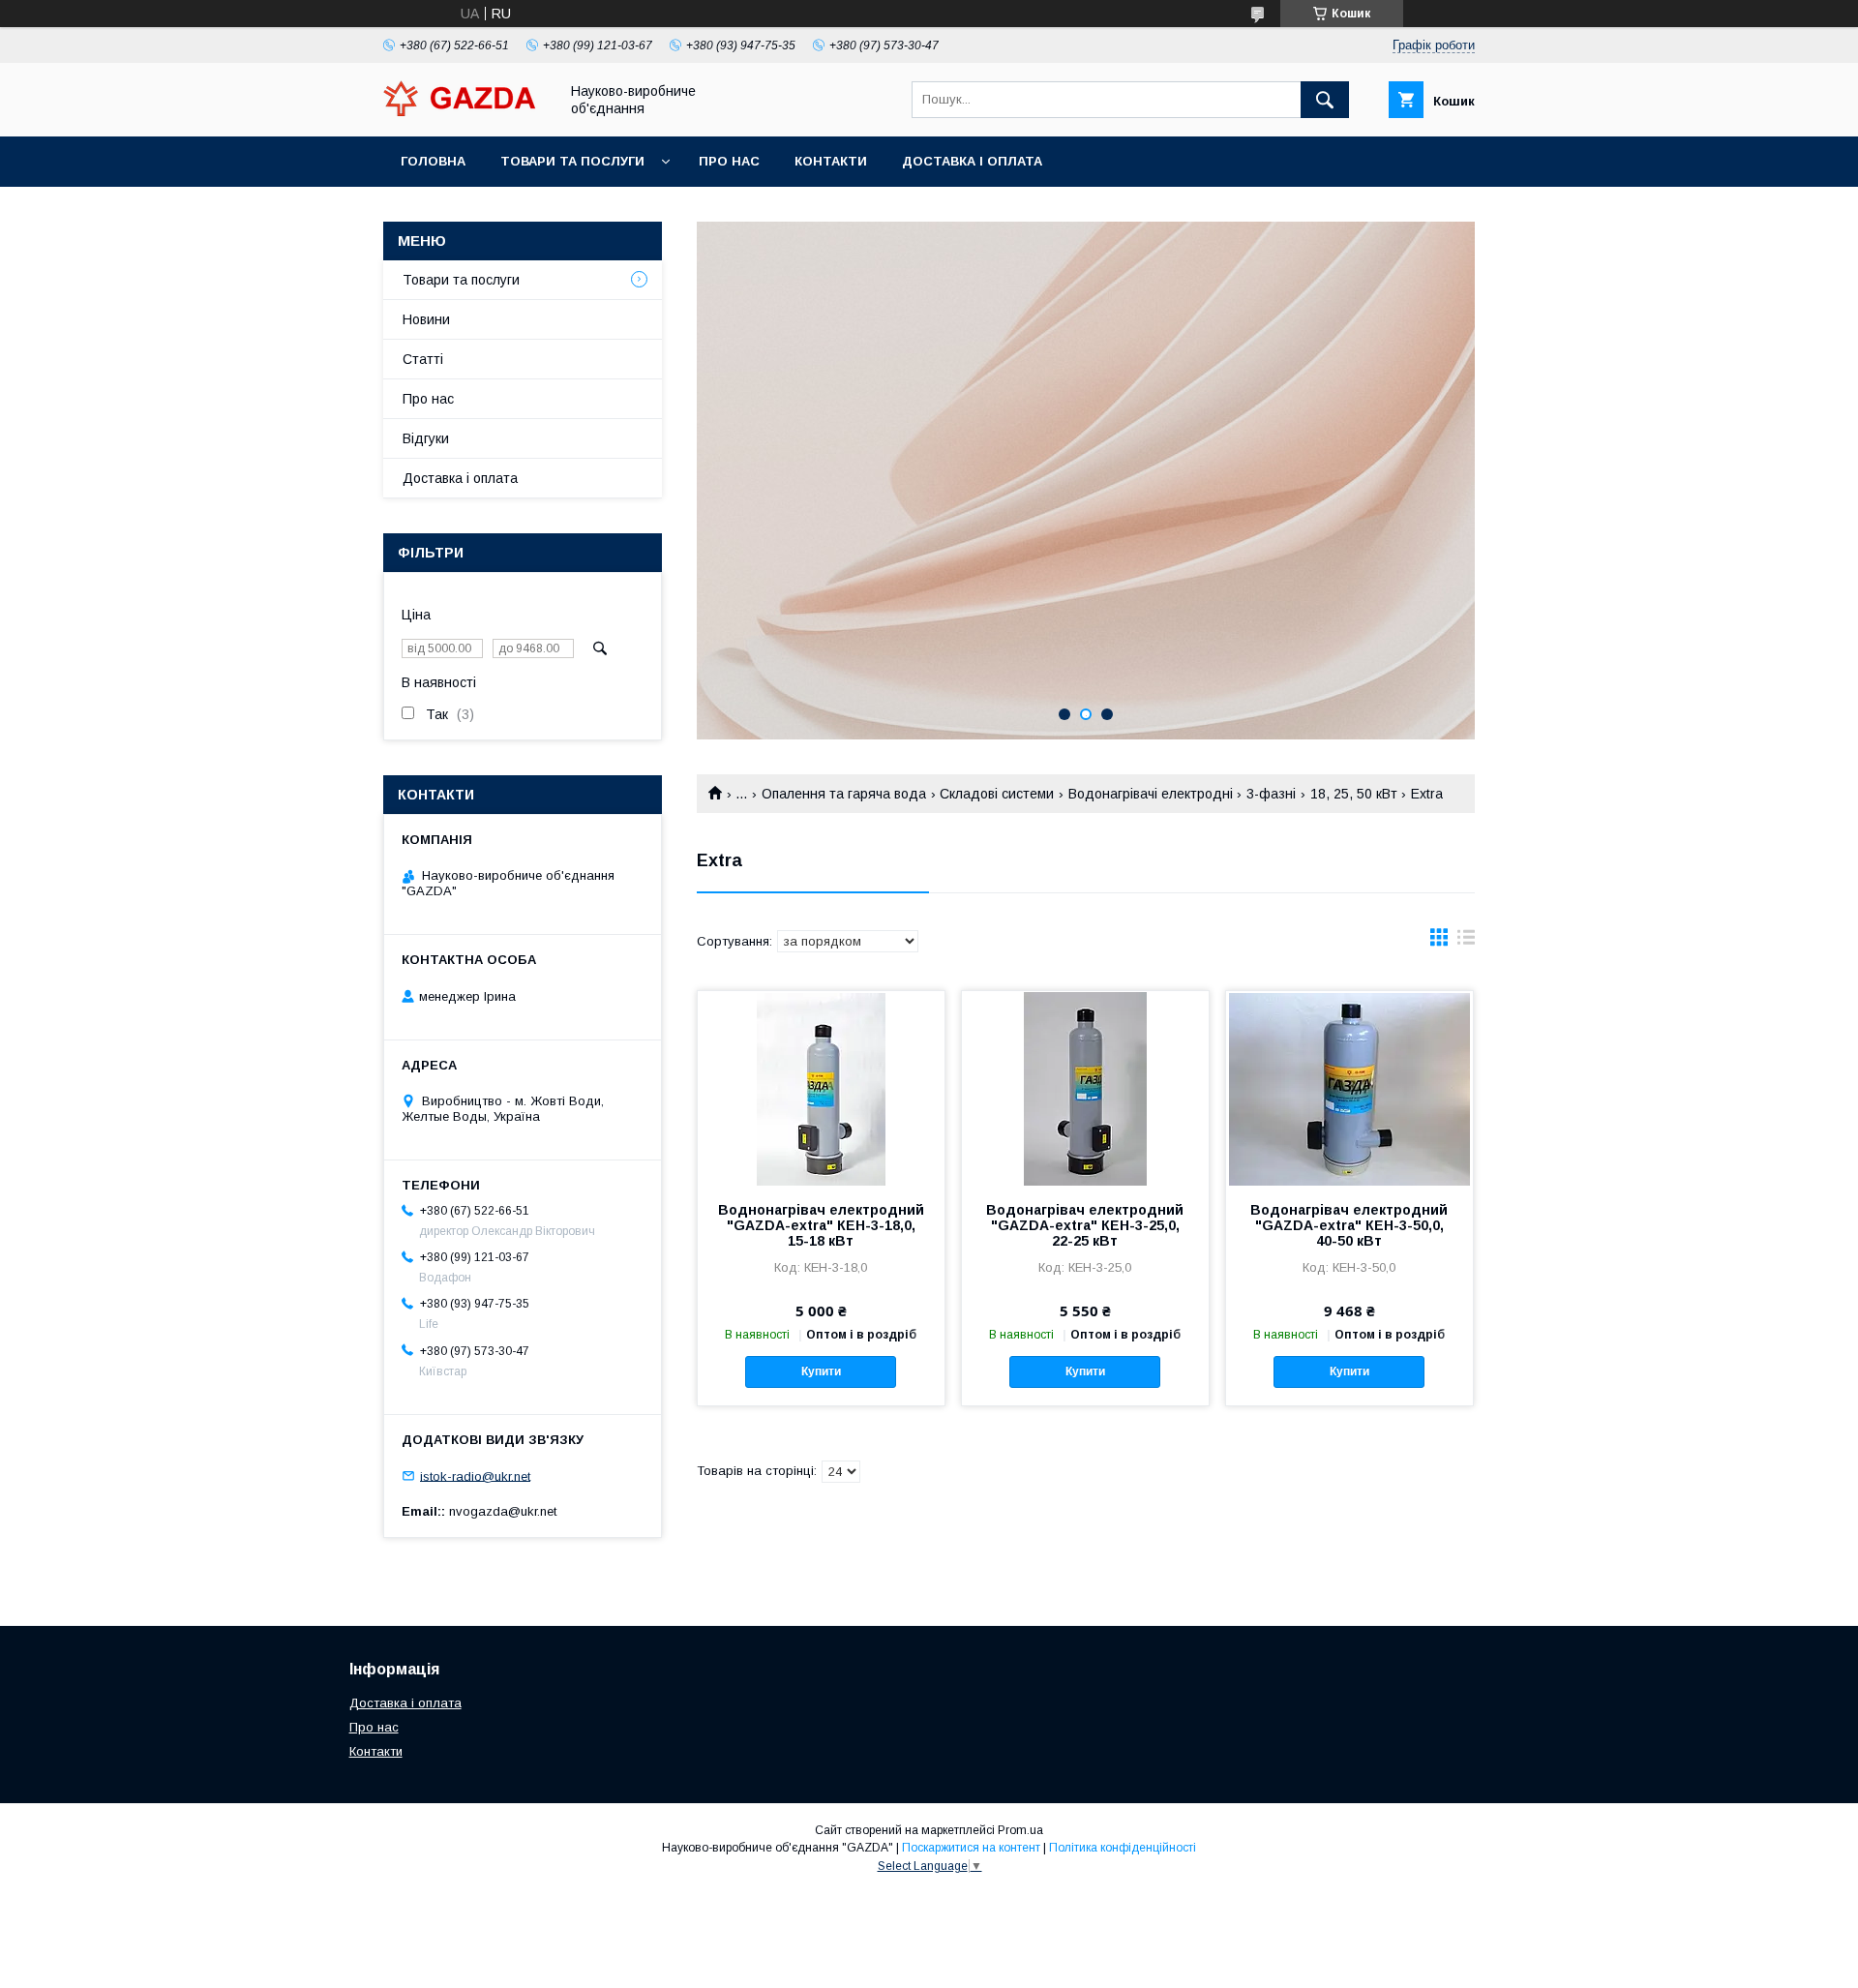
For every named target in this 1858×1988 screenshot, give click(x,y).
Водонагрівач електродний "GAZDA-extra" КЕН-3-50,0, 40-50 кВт (1349, 1225)
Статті (423, 359)
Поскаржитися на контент (971, 1848)
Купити (821, 1371)
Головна (433, 161)
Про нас (729, 161)
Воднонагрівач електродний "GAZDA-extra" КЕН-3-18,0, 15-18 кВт (821, 1225)
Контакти (831, 161)
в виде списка (1466, 942)
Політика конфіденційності (1123, 1848)
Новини (426, 319)
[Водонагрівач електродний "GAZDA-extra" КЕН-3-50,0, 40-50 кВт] (1349, 1088)
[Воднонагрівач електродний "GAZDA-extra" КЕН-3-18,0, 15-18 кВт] (821, 1088)
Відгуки (426, 438)
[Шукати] (1325, 100)
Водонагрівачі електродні (1151, 794)
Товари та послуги (572, 161)
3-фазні (1271, 794)
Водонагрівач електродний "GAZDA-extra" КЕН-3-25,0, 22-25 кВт (1085, 1225)
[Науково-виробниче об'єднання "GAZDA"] (465, 111)
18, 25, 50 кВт (1354, 794)
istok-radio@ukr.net (475, 1476)
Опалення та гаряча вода (844, 794)
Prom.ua (1020, 1830)
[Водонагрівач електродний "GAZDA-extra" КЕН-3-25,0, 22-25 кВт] (1085, 1088)
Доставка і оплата (972, 161)
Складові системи (997, 794)
